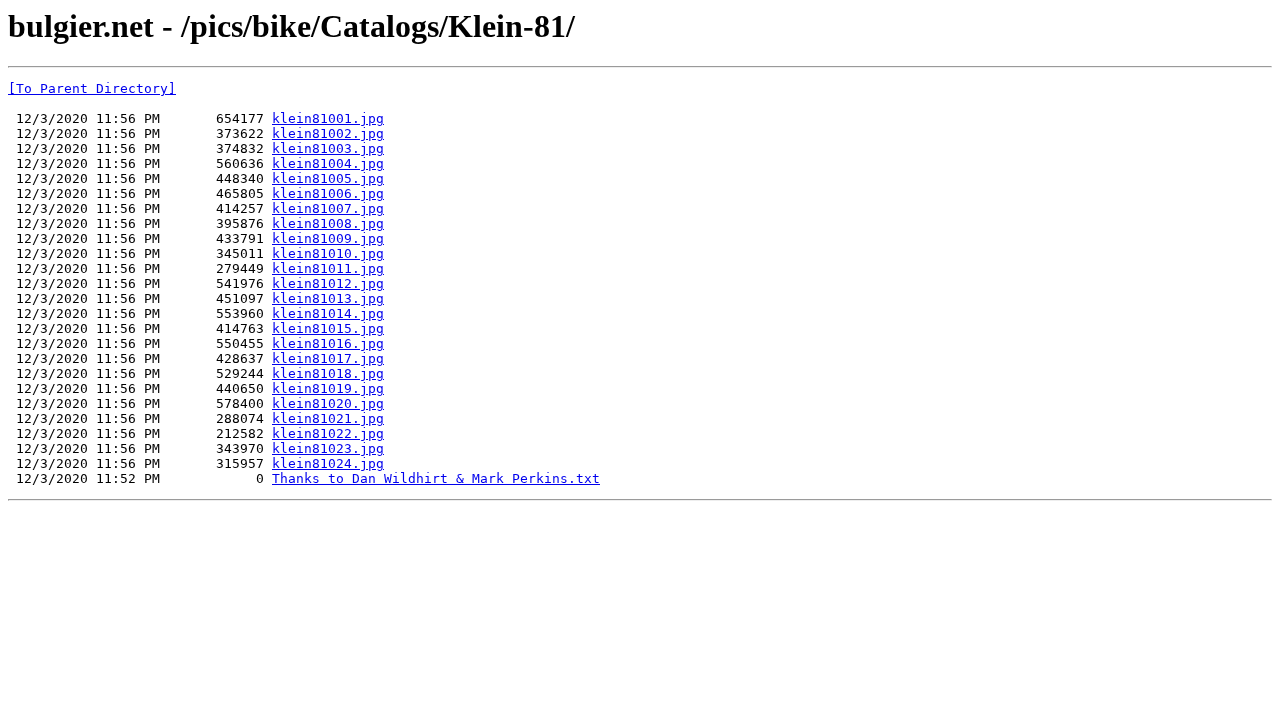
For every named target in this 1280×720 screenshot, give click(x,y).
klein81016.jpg (328, 343)
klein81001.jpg (328, 118)
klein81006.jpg (328, 193)
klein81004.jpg (328, 163)
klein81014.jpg (328, 313)
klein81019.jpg (328, 388)
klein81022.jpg (328, 433)
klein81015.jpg (328, 328)
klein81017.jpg (328, 358)
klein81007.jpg (328, 208)
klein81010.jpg (328, 253)
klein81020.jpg (328, 403)
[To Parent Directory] (92, 88)
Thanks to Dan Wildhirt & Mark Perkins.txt (436, 478)
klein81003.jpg (328, 148)
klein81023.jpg (328, 448)
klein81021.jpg (328, 418)
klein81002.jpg (328, 133)
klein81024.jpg (328, 463)
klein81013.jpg (328, 298)
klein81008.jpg (328, 223)
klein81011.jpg (328, 268)
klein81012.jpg (328, 283)
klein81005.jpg (328, 178)
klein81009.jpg (328, 238)
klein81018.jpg (328, 373)
